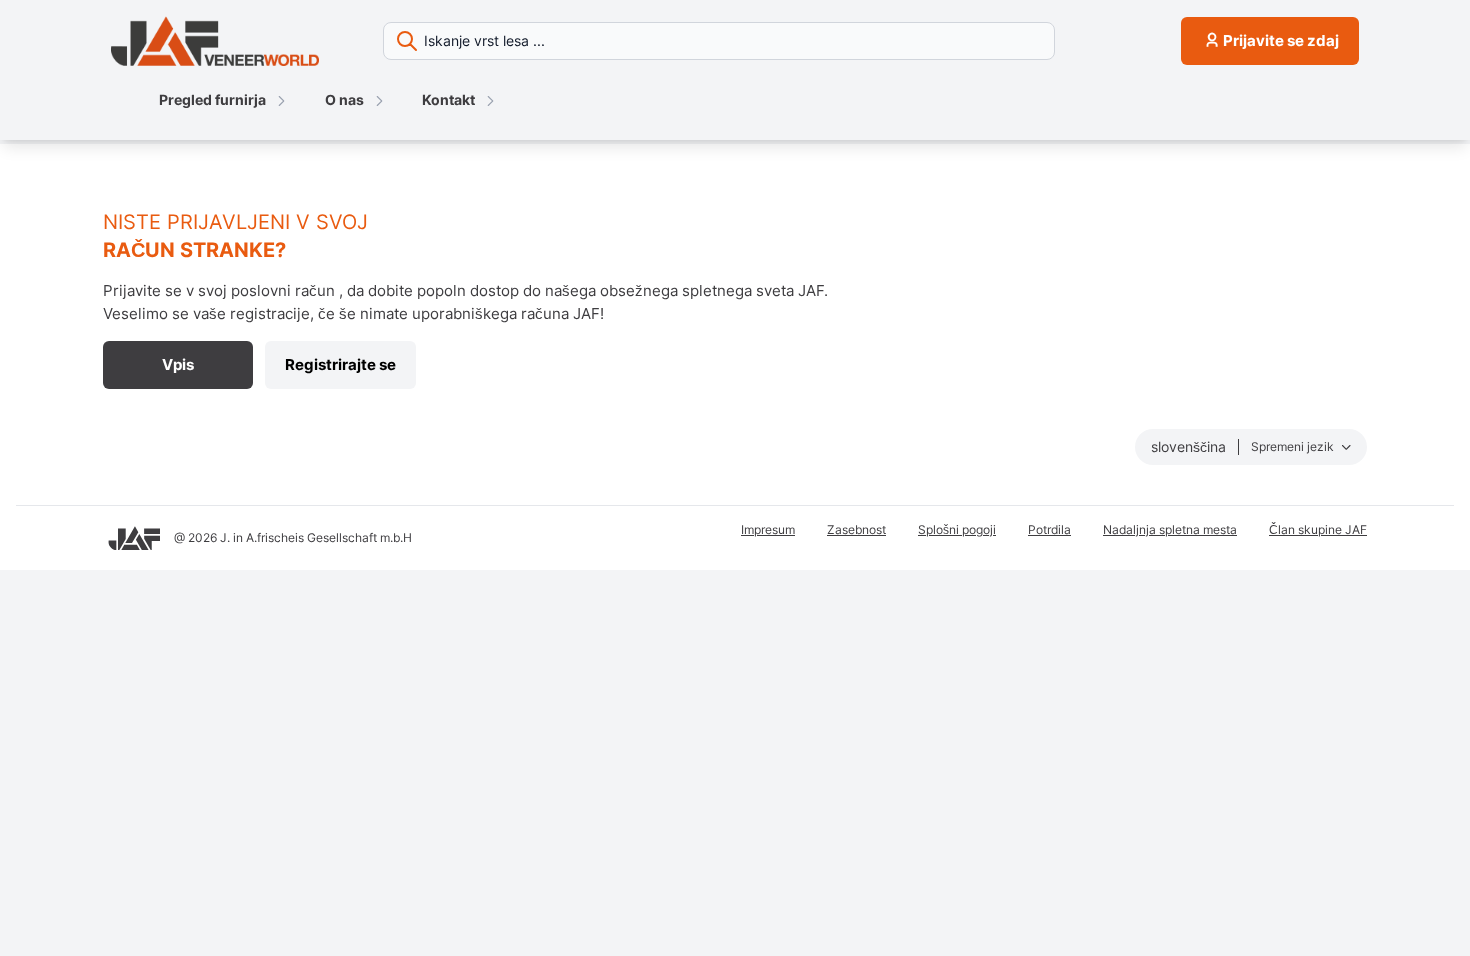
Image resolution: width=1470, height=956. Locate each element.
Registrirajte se (340, 364)
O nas (344, 99)
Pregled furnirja (212, 99)
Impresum (768, 529)
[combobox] (774, 41)
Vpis (178, 364)
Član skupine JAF (1318, 529)
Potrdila (1049, 529)
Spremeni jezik (1294, 446)
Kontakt (448, 99)
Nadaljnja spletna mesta (1170, 529)
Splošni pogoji (957, 529)
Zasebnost (856, 529)
